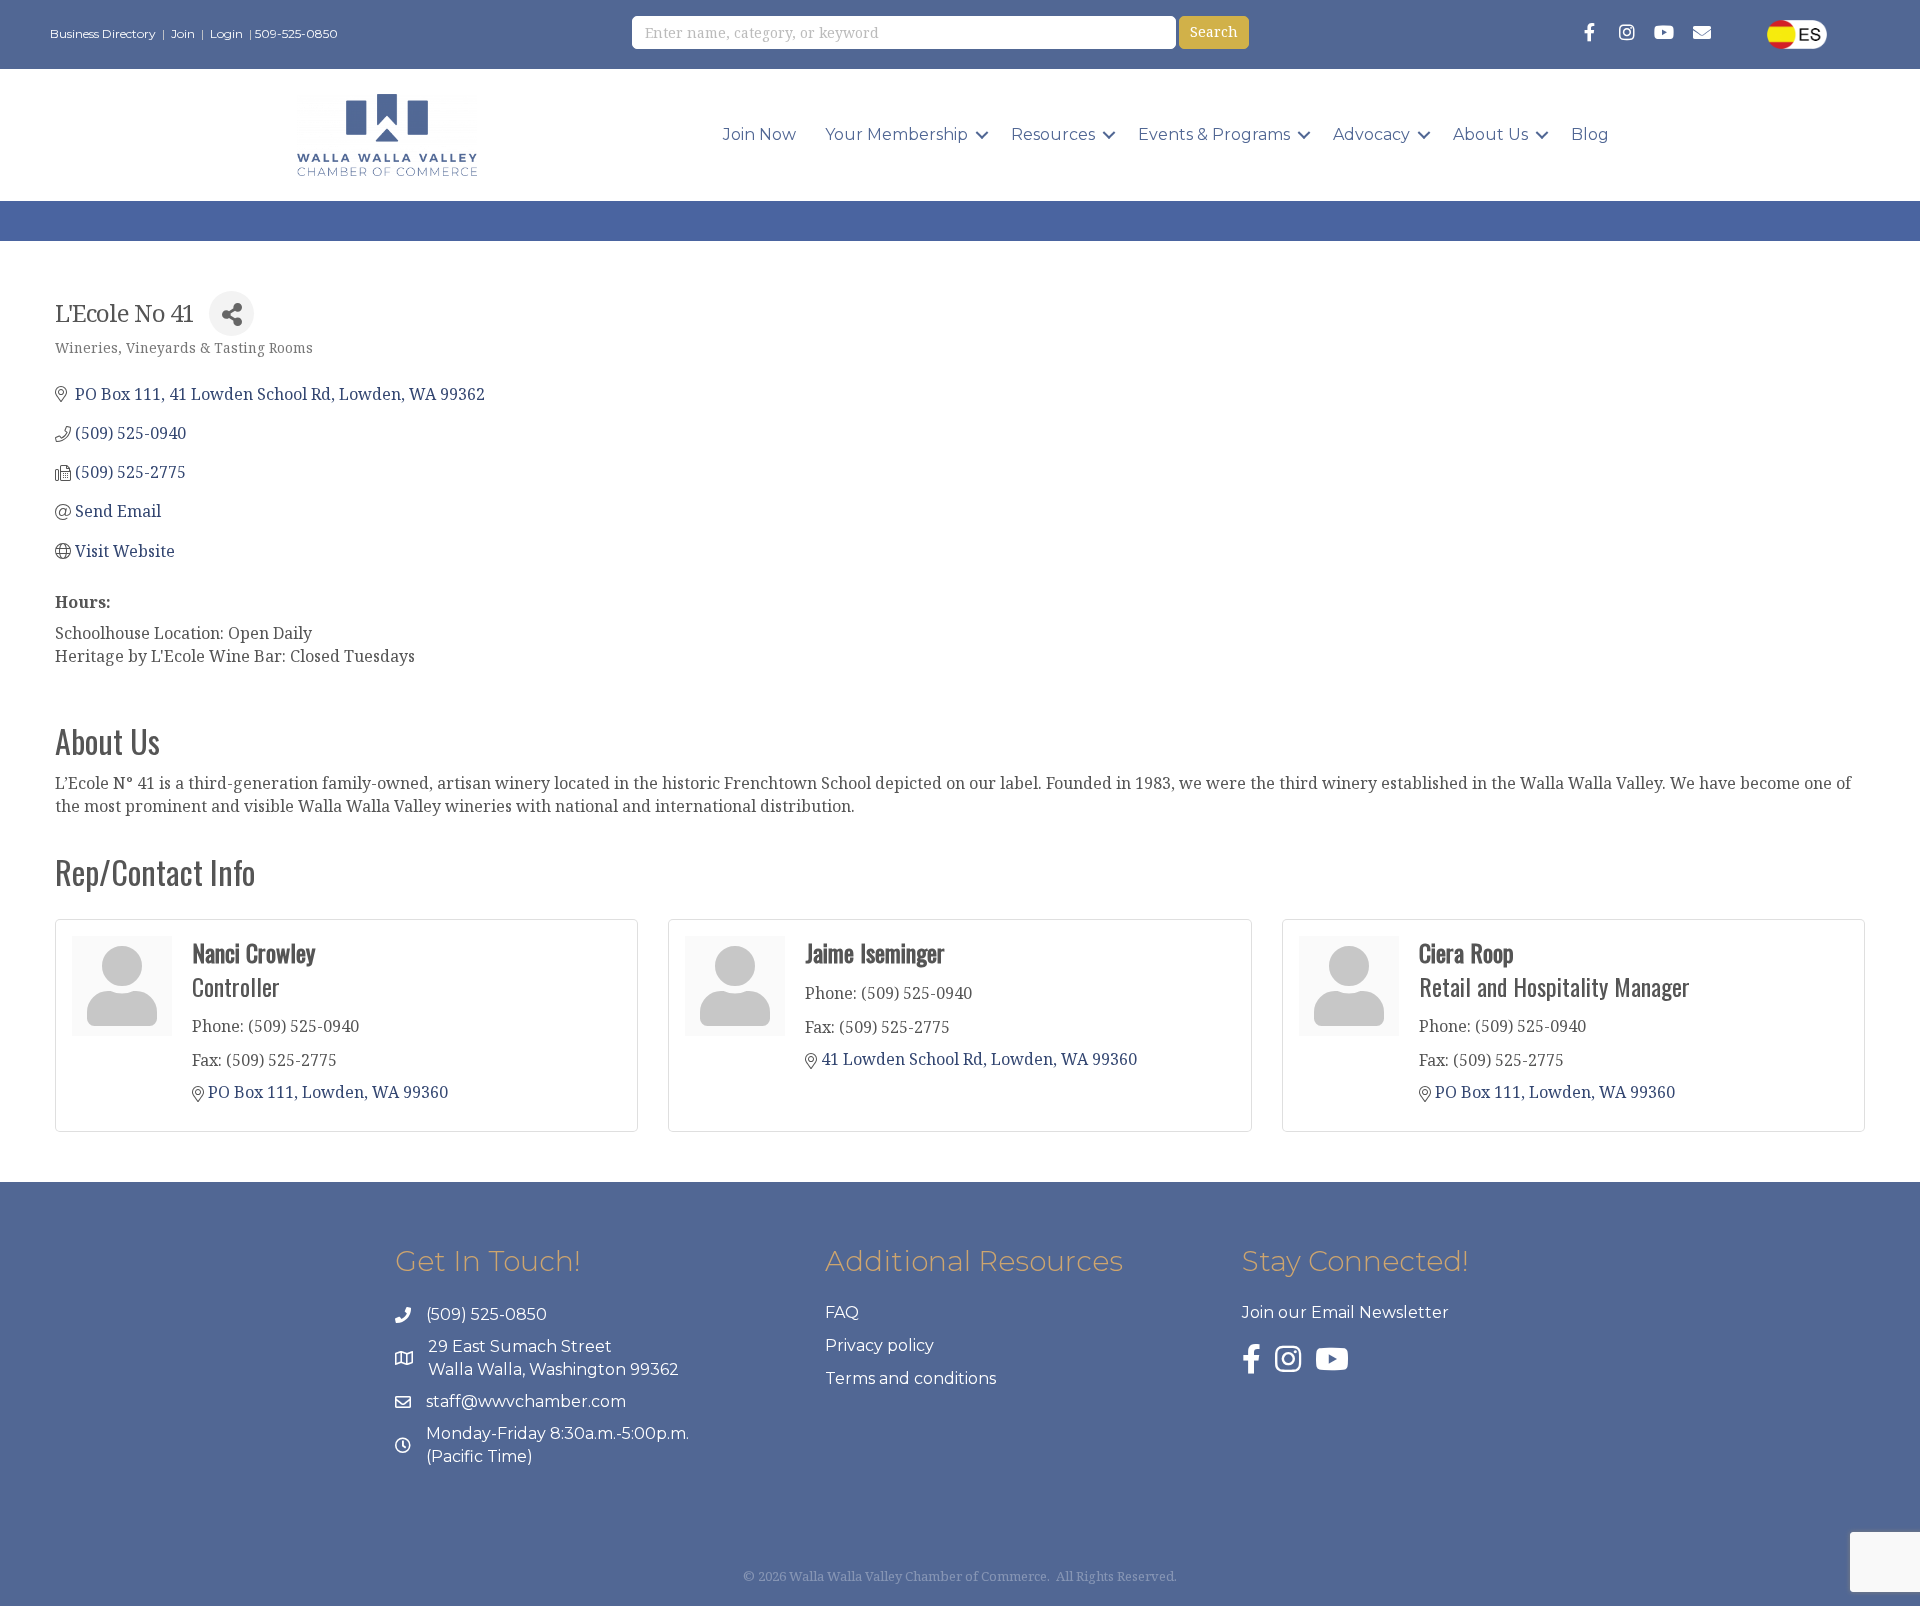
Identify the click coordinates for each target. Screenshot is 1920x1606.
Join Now (759, 134)
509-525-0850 (296, 33)
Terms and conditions (910, 1378)
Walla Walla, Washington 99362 (553, 1369)
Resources (1053, 134)
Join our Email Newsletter (1345, 1312)
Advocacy (1371, 134)
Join (183, 33)
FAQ (842, 1312)
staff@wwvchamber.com (526, 1401)
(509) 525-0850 (486, 1314)
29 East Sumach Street (520, 1346)
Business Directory (103, 33)
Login (226, 33)
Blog (1590, 134)
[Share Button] (231, 313)
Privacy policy (879, 1345)
